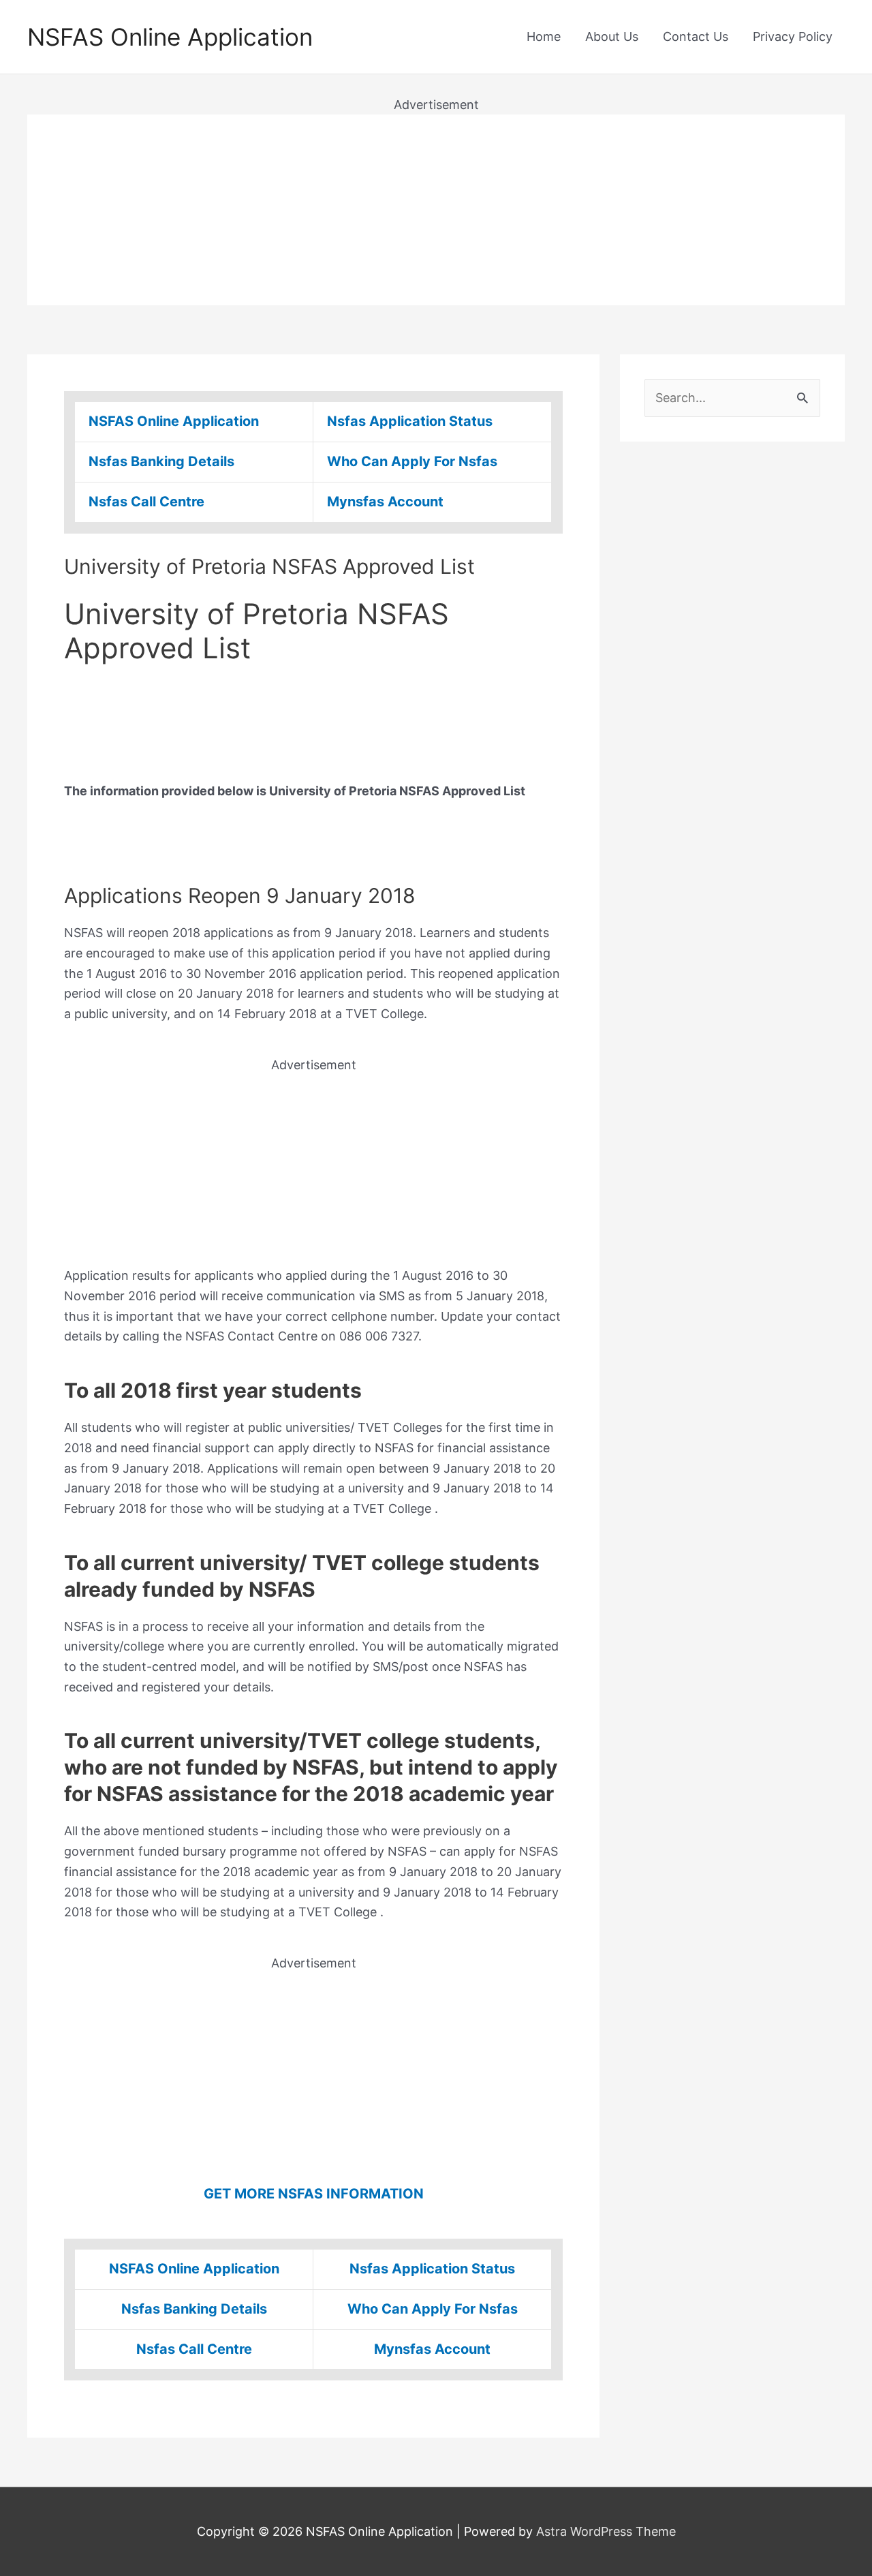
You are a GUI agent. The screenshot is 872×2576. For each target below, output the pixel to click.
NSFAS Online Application (170, 37)
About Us (612, 36)
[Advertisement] (436, 210)
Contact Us (696, 36)
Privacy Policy (793, 36)
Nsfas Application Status (410, 421)
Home (544, 36)
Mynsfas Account (385, 502)
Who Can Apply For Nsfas (412, 461)
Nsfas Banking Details (161, 461)
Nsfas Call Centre (146, 502)
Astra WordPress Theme (606, 2531)
